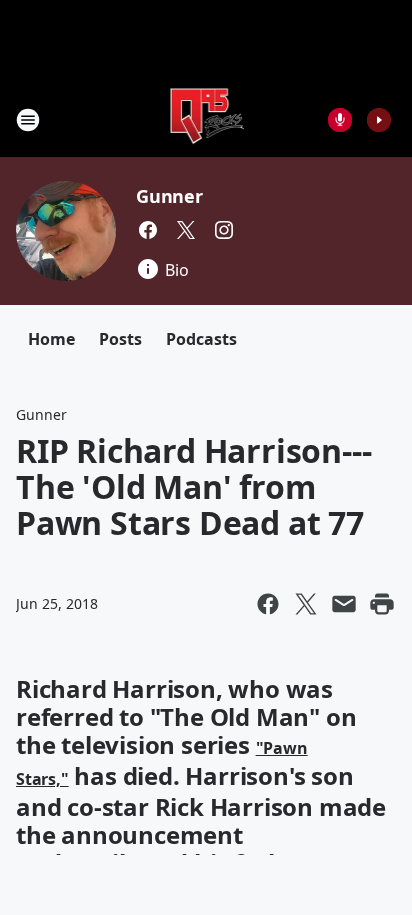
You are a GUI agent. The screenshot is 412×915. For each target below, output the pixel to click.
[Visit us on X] (186, 230)
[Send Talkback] (340, 120)
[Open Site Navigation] (28, 120)
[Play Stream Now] (379, 120)
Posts (120, 339)
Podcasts (201, 339)
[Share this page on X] (306, 604)
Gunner (169, 196)
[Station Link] (206, 119)
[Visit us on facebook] (148, 230)
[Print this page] (382, 604)
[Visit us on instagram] (224, 230)
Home (51, 339)
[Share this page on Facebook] (268, 604)
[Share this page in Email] (344, 604)
